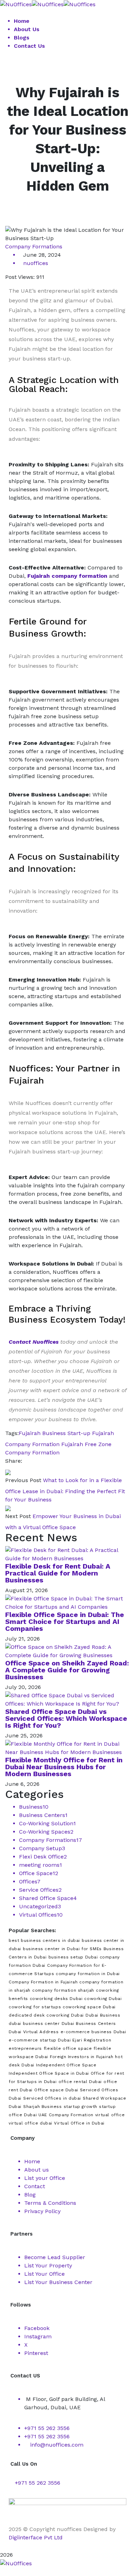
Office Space (39, 1873)
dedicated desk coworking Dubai (46, 2015)
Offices (30, 1881)
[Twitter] (32, 1461)
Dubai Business (103, 2015)
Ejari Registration (92, 2040)
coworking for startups (35, 2007)
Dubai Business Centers (89, 2024)
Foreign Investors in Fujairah (82, 2057)
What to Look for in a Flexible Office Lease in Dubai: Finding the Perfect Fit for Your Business (65, 1490)
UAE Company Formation (66, 2115)
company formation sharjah (63, 1990)
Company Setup (42, 1848)
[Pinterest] (38, 1461)
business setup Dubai (73, 1957)
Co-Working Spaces (46, 1832)
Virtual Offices (41, 1915)
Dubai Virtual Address (34, 2032)
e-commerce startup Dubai (40, 2040)
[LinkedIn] (44, 1461)
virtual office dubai (30, 2123)
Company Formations (34, 246)
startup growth (80, 2107)
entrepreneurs (25, 2048)
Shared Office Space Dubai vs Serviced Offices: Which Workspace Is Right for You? (66, 1718)
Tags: (12, 1433)
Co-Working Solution (47, 1823)
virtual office (110, 2115)
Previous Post (23, 1480)
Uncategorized (40, 1906)
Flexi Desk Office (43, 1857)
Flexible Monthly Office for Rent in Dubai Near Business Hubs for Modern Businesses (64, 1767)
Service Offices (40, 1890)
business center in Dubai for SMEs (62, 1949)
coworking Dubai (103, 1999)
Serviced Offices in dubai (52, 2098)
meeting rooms (40, 1865)
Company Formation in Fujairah (43, 1982)
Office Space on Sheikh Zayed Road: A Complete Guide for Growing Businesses (67, 1670)
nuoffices (36, 263)
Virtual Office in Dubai (79, 2123)
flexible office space (68, 2048)
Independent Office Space (66, 2065)
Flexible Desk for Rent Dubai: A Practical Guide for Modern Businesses (58, 1573)
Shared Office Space (48, 1898)
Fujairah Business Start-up (55, 1433)
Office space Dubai (56, 2090)
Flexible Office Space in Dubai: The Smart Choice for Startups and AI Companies (65, 1622)
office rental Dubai (80, 2082)
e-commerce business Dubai (93, 2032)
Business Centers (43, 1815)
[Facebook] (26, 1461)
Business (34, 1807)
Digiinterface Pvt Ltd (36, 2537)
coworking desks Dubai (56, 1999)
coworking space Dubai (89, 2007)
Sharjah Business (43, 2107)
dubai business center (34, 2024)
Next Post (18, 1516)
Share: (14, 1461)
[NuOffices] (16, 4)
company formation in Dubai (88, 1974)
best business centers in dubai (44, 1940)
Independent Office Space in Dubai (49, 2073)
